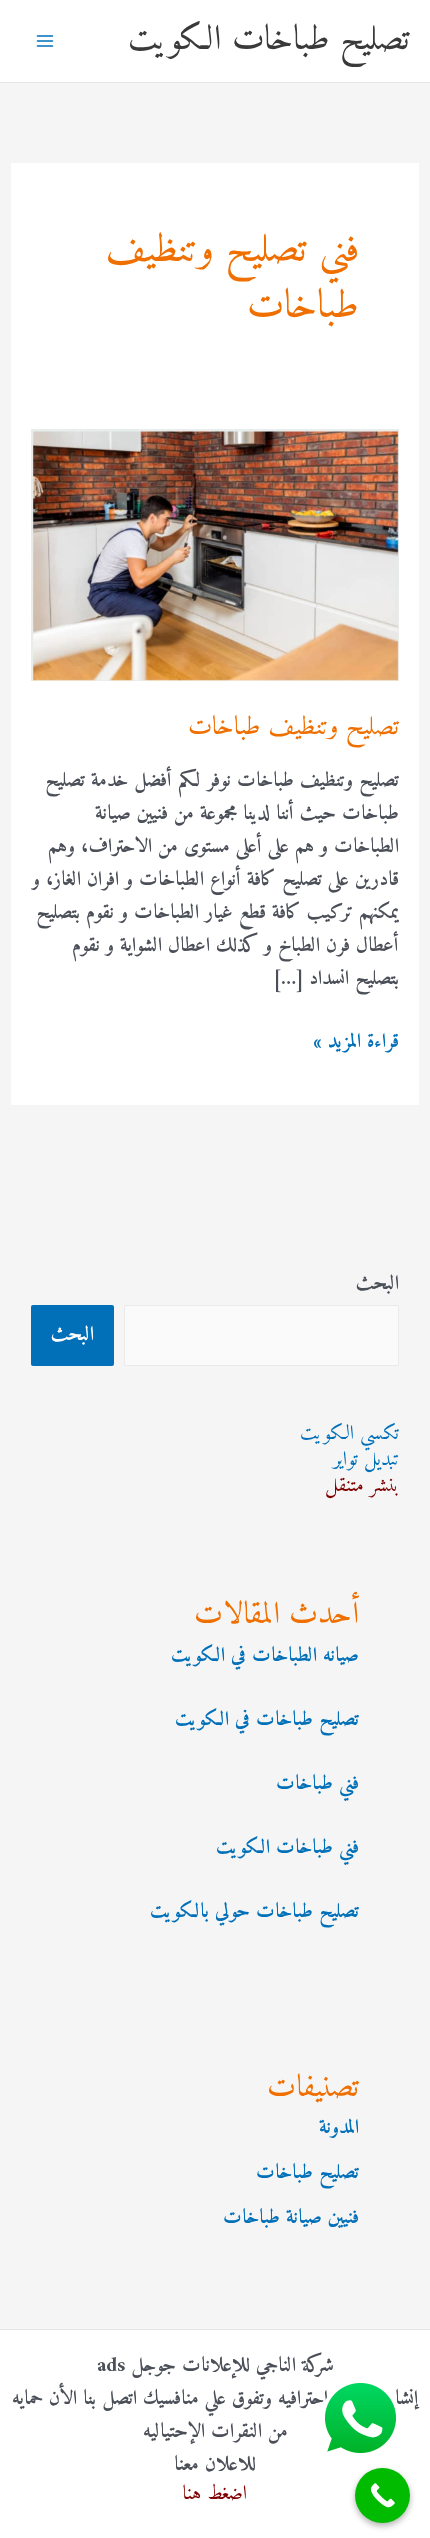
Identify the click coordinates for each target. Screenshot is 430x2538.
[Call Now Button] (382, 2495)
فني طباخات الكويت (287, 1848)
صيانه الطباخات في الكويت (265, 1656)
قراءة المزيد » (356, 1042)
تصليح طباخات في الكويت (267, 1720)
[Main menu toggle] (45, 41)
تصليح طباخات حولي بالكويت (254, 1912)
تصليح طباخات (307, 2173)
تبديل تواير (366, 1460)
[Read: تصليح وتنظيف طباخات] (215, 555)
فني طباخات (317, 1784)
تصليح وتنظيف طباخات (293, 727)
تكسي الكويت (349, 1434)
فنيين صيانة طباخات (291, 2218)
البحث (377, 1284)
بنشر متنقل (362, 1486)
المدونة (339, 2128)
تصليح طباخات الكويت (269, 40)
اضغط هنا (215, 2494)
